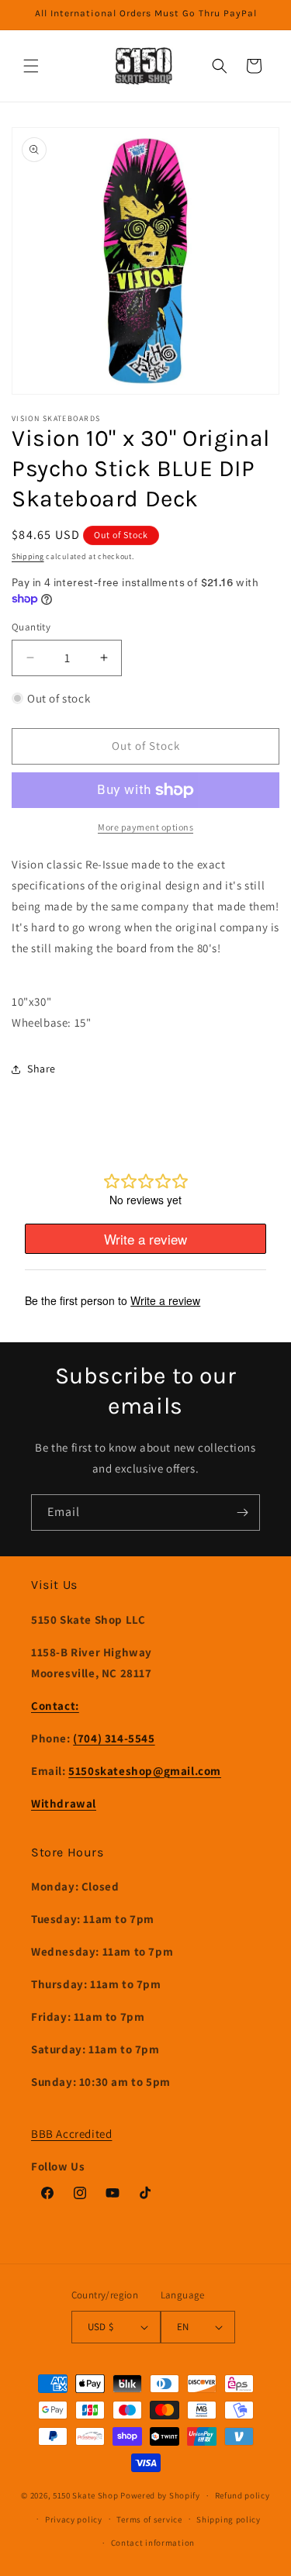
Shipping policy (229, 2519)
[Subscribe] (242, 1512)
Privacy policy (74, 2519)
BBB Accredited (71, 2134)
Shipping (28, 556)
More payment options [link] (145, 827)
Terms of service (149, 2519)
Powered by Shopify (160, 2495)
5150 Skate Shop (86, 2495)
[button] (31, 66)
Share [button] (42, 1069)
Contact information (153, 2543)
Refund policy (242, 2495)
